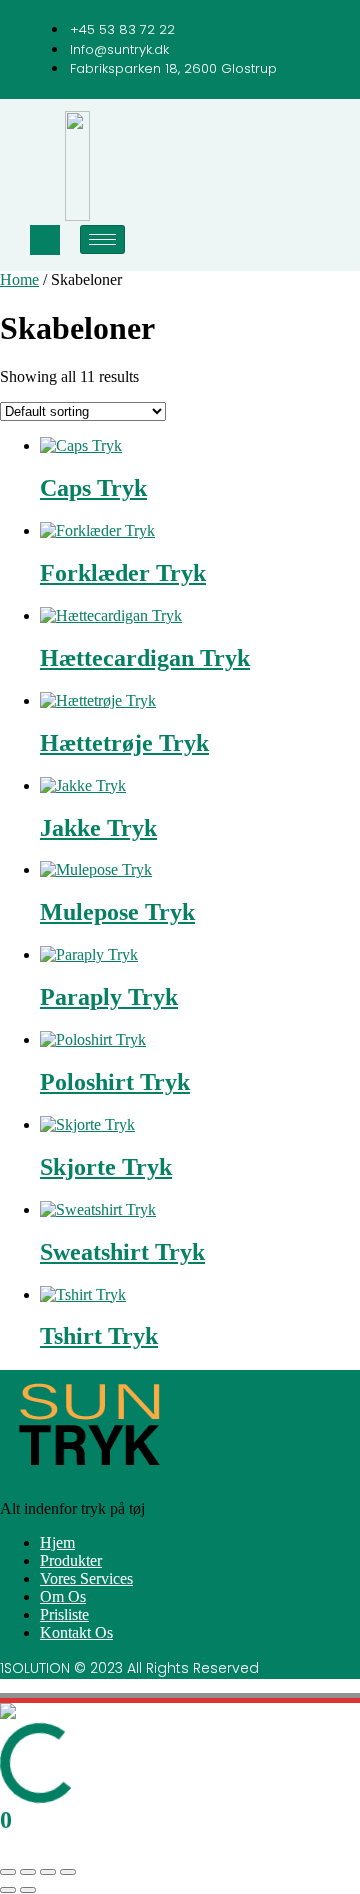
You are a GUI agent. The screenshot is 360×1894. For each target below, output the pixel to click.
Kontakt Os (76, 1632)
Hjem (57, 1542)
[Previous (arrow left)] (8, 1890)
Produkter (71, 1560)
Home (19, 279)
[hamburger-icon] (102, 239)
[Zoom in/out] (8, 1872)
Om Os (63, 1596)
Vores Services (86, 1578)
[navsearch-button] (45, 240)
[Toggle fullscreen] (28, 1872)
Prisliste (64, 1614)
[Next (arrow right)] (28, 1890)
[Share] (48, 1872)
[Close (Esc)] (68, 1872)
